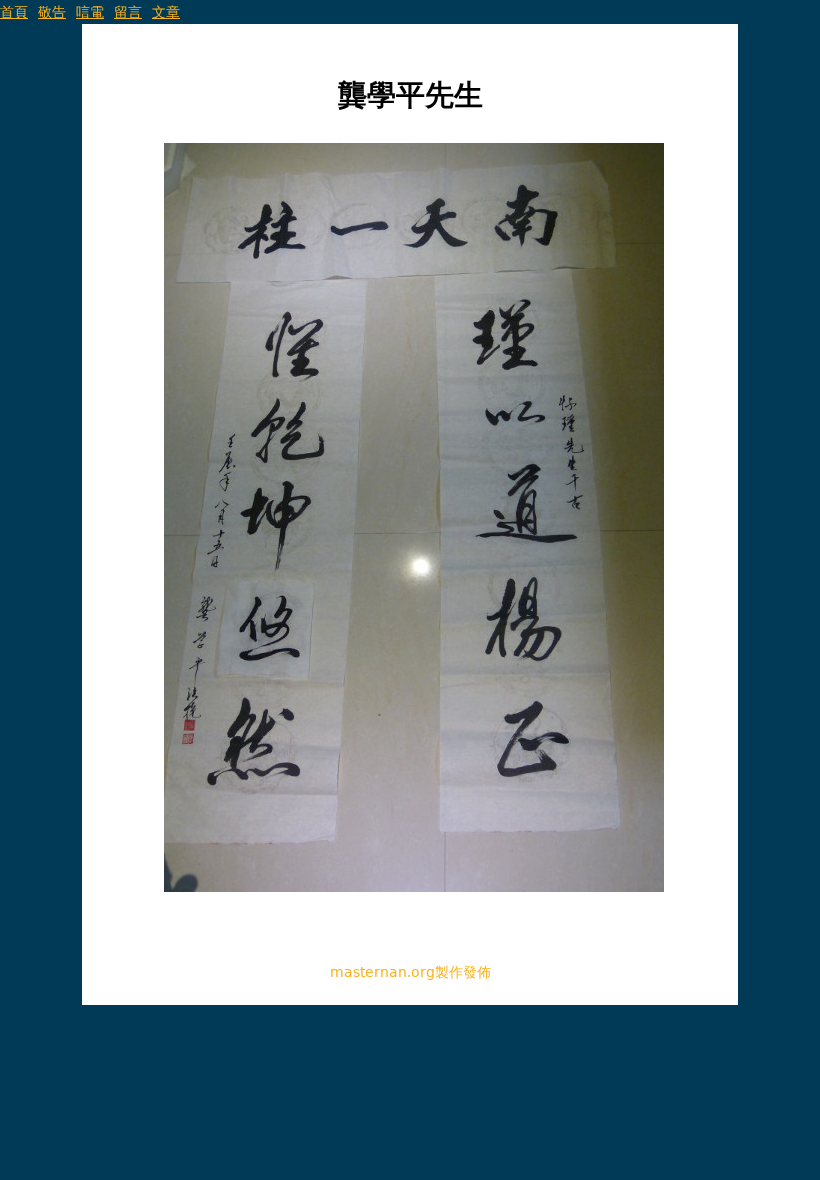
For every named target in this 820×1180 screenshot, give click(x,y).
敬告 (52, 12)
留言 (128, 12)
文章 (166, 12)
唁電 (90, 12)
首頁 (14, 12)
